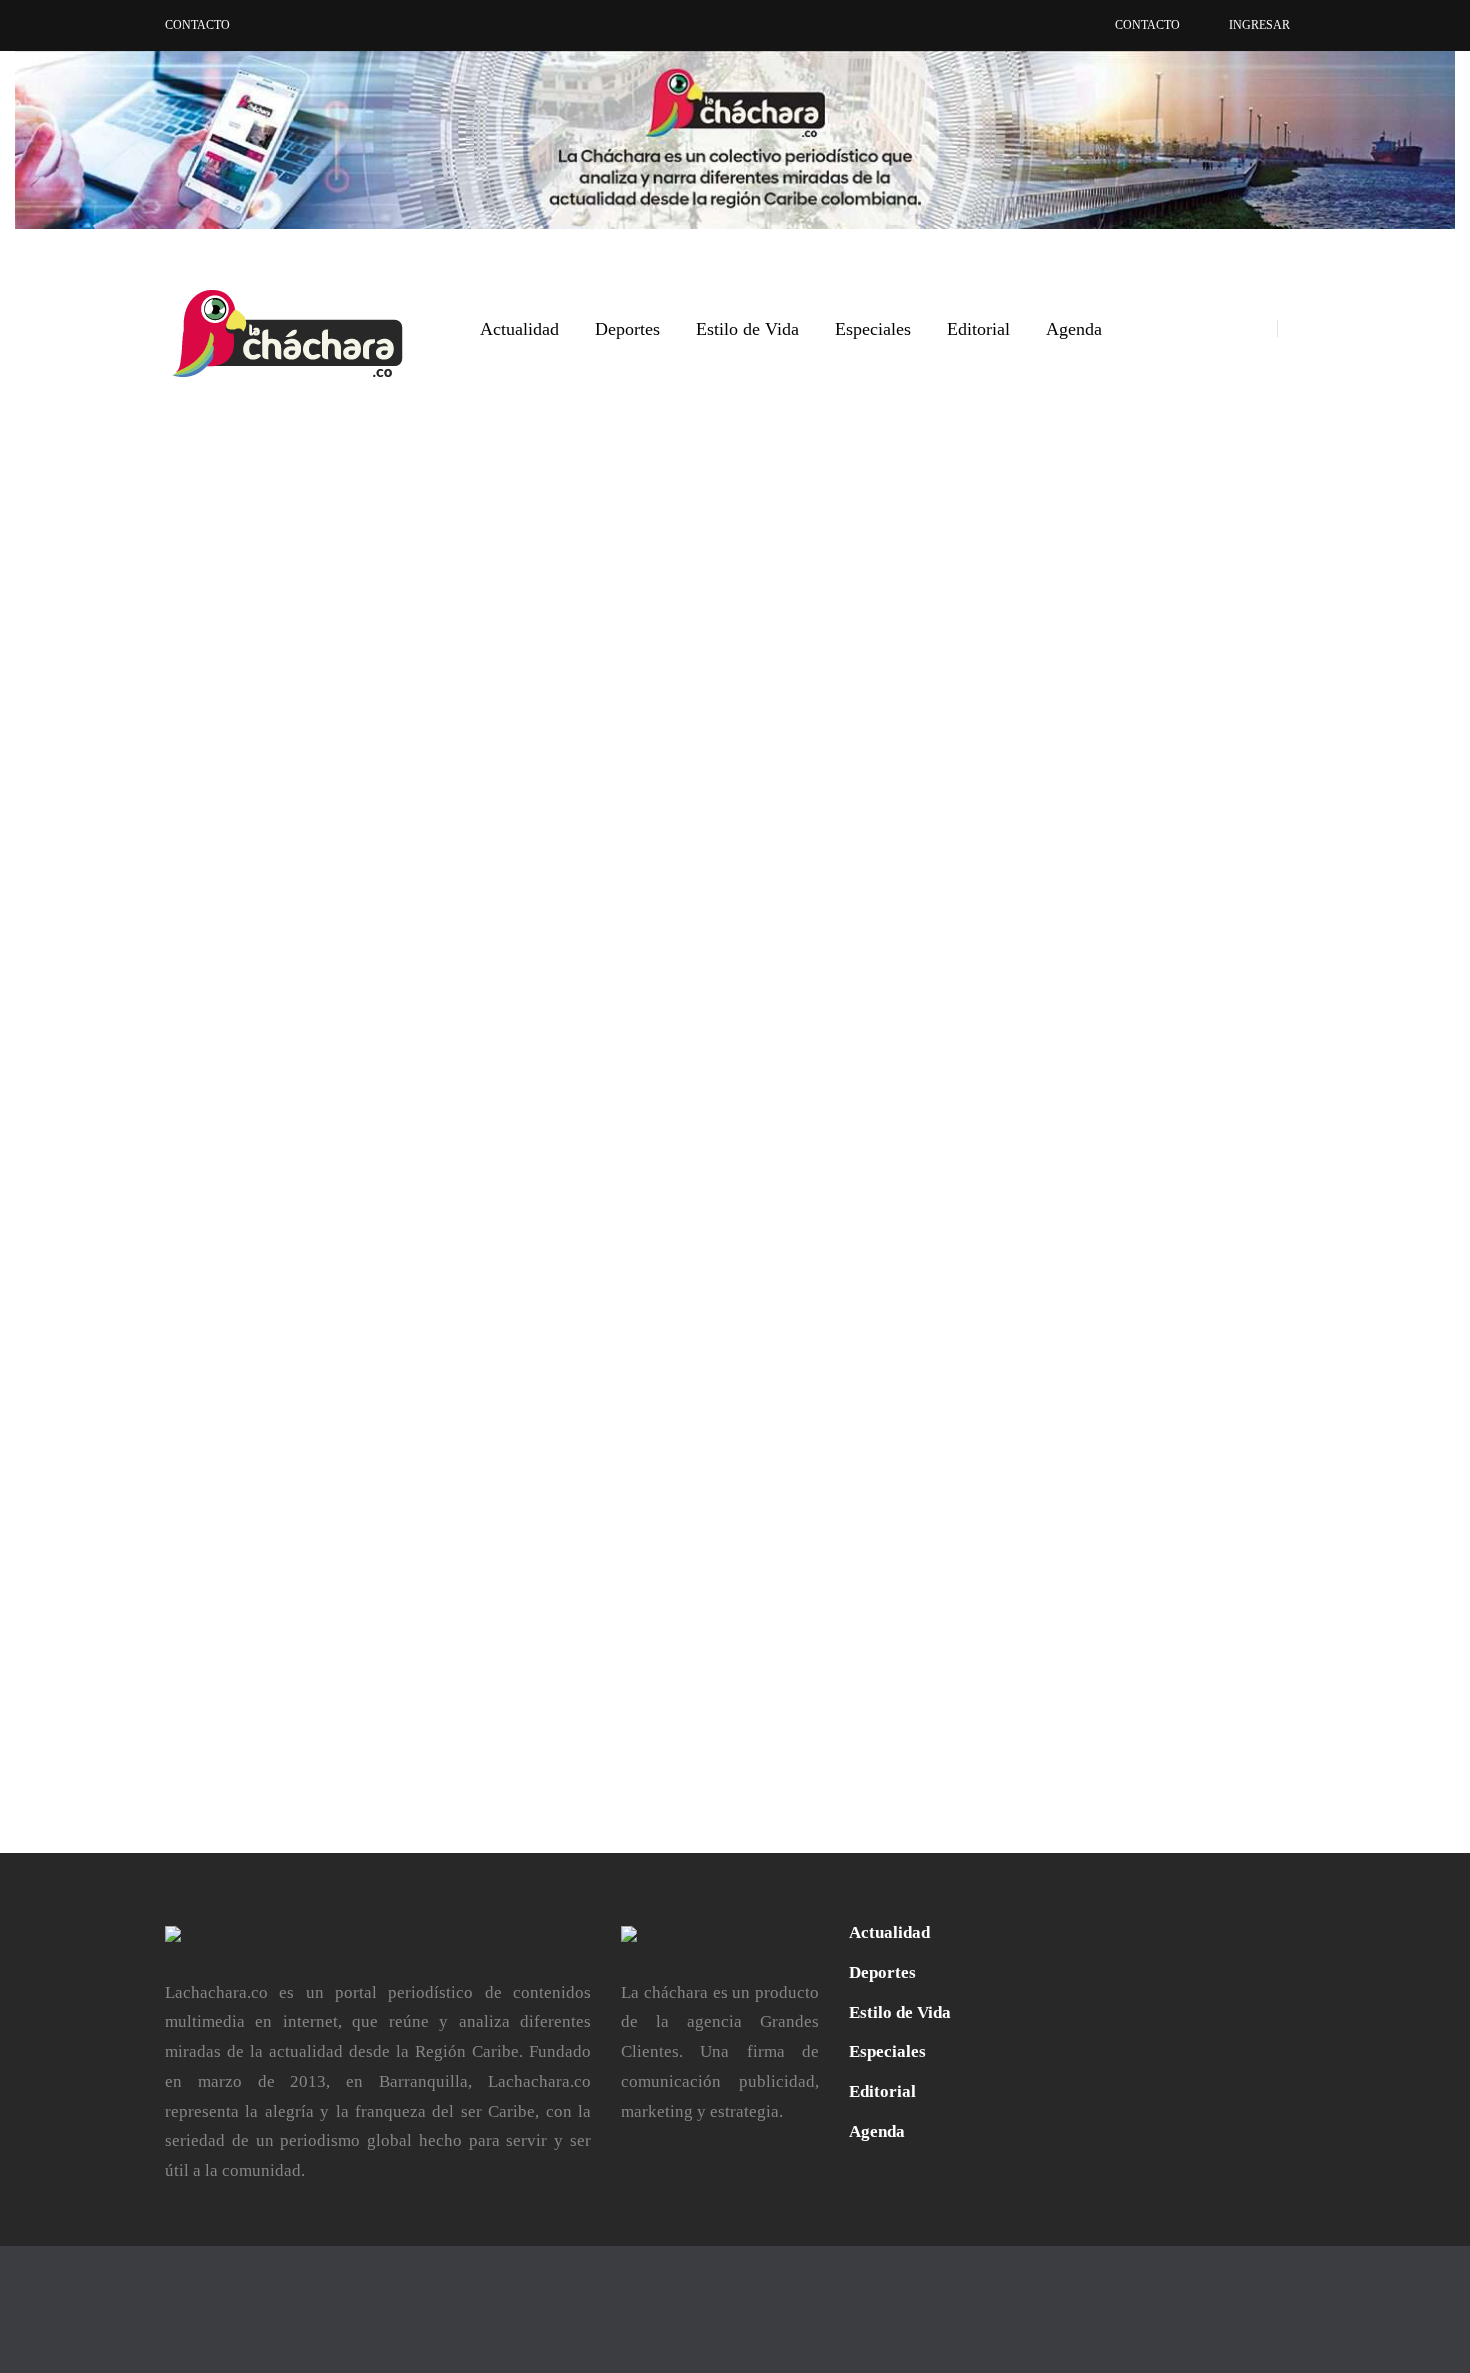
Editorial (978, 329)
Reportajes (777, 1274)
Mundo (634, 1274)
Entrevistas (283, 1244)
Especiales (873, 329)
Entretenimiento (740, 1244)
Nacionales (362, 1244)
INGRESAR (1259, 25)
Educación (645, 1244)
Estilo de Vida (747, 329)
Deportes (627, 329)
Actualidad (519, 329)
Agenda (1074, 329)
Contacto (197, 25)
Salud (422, 1244)
